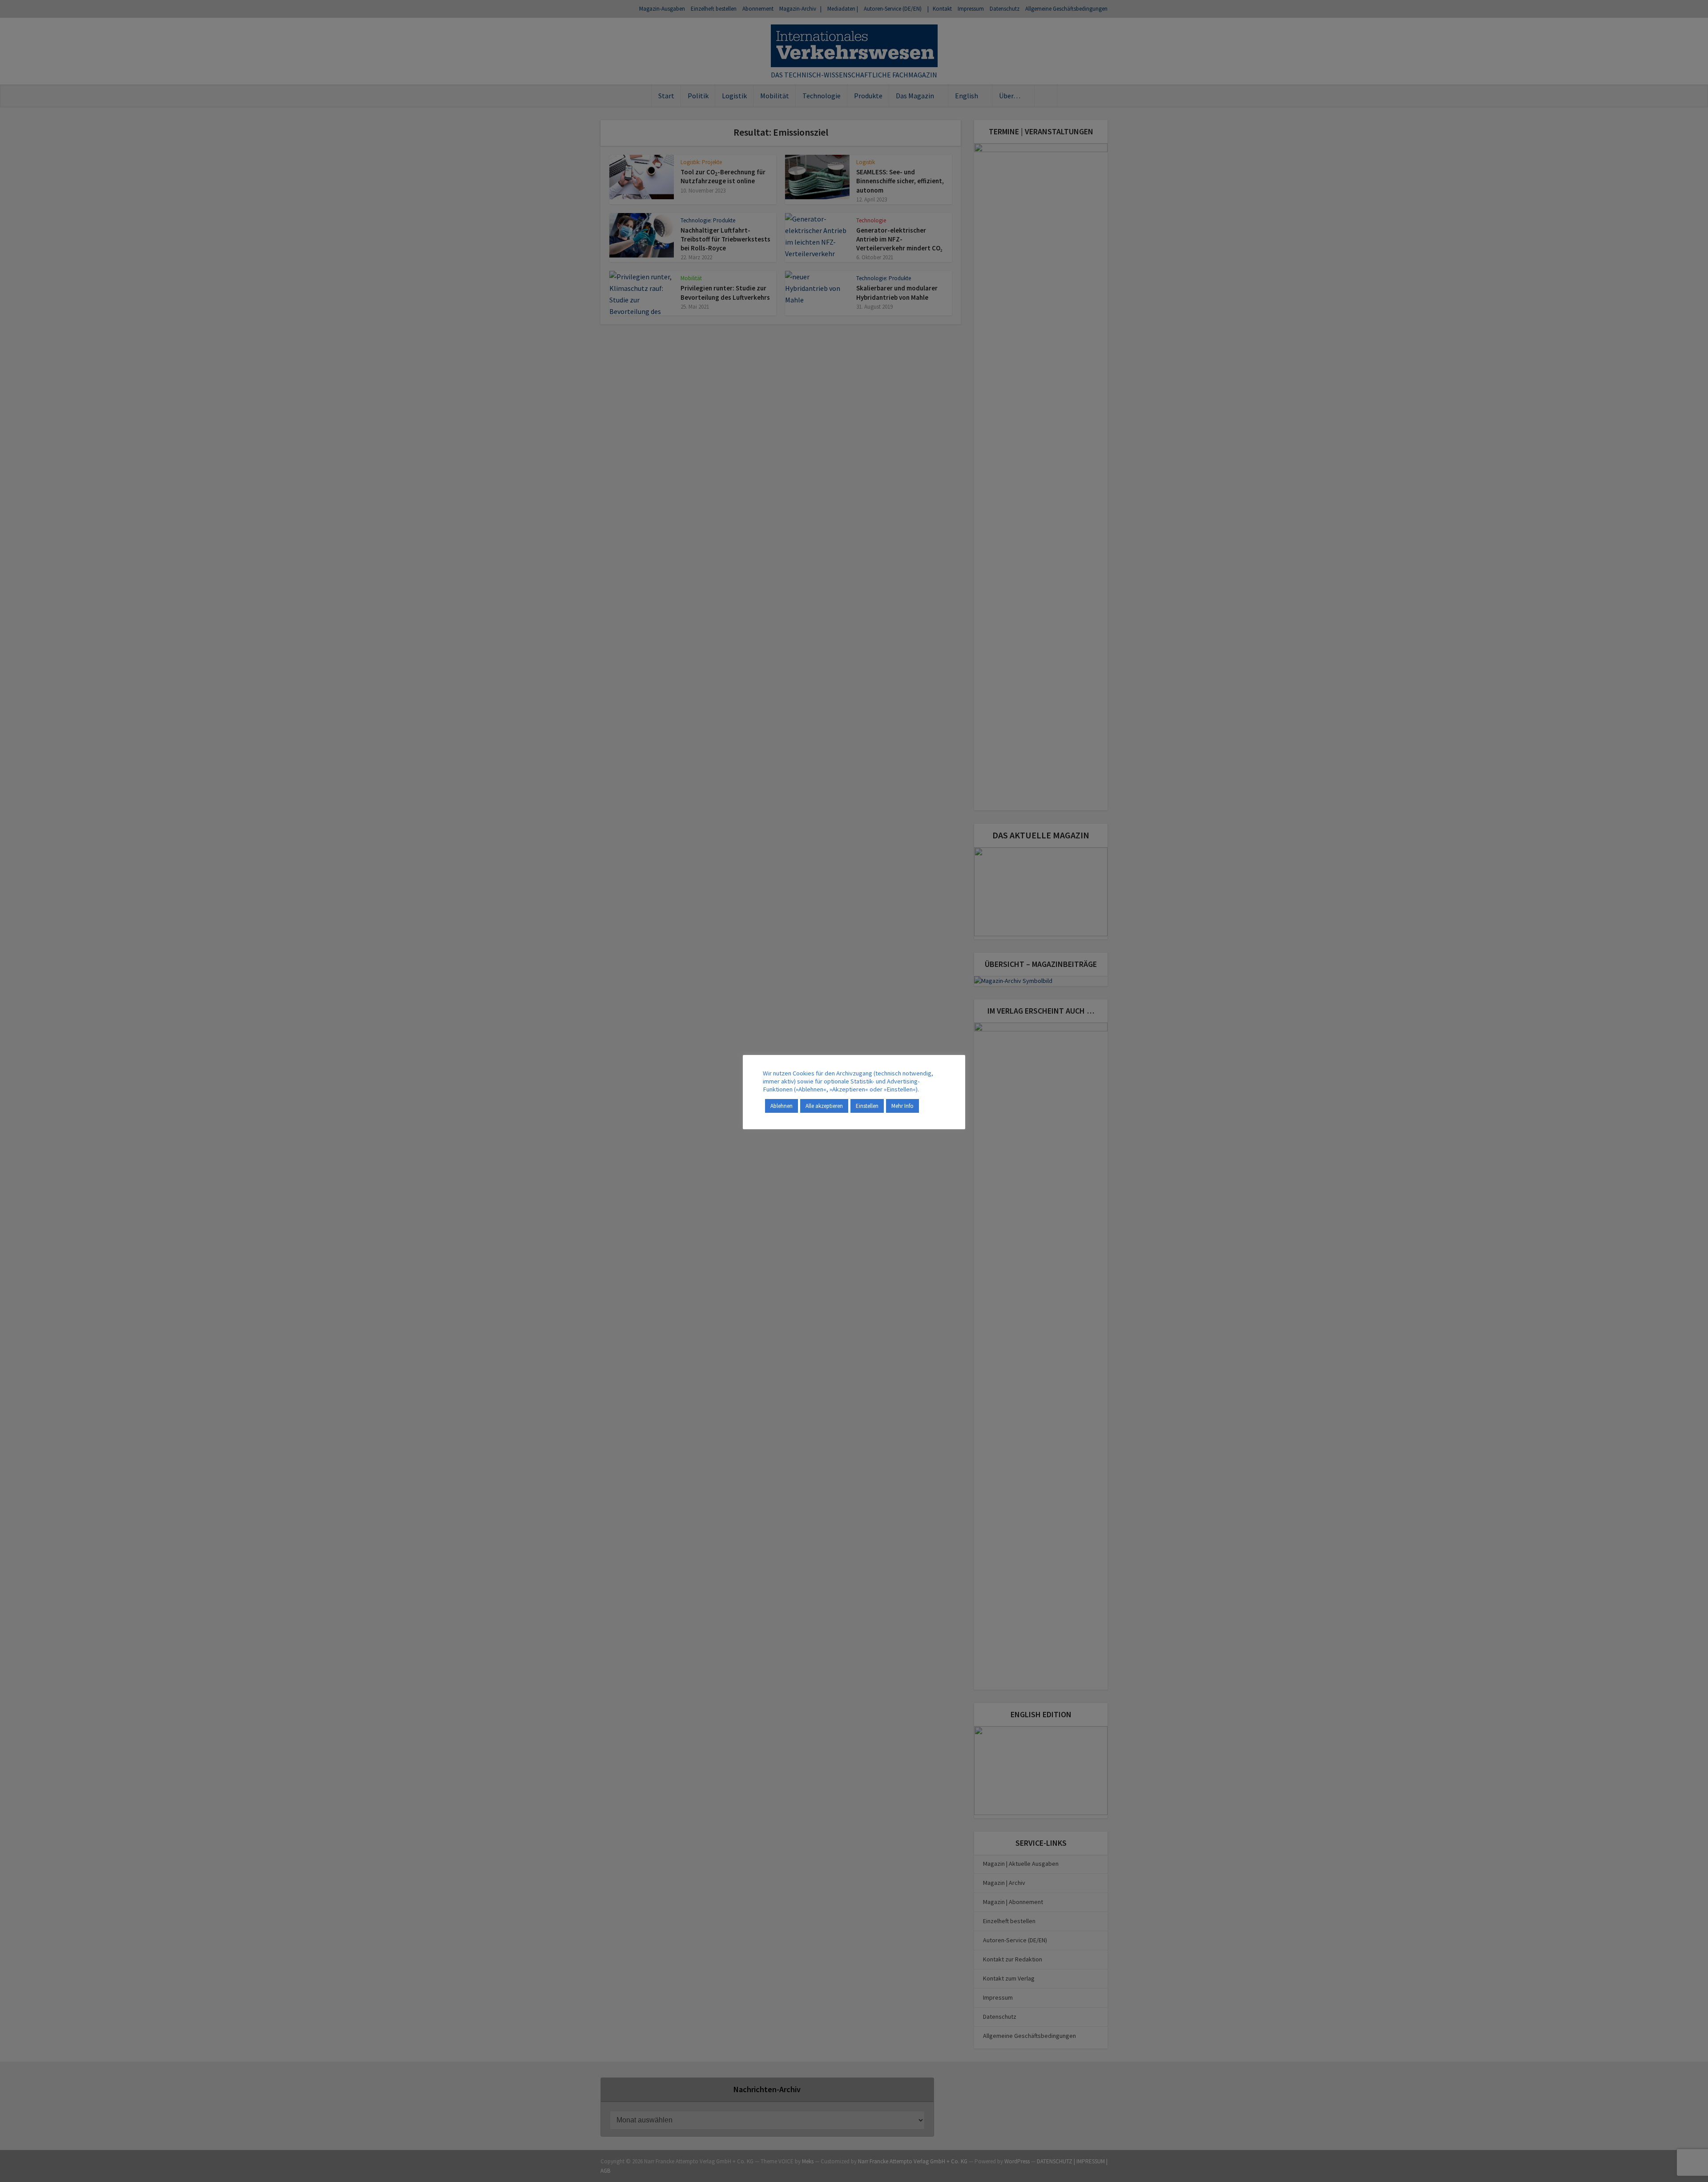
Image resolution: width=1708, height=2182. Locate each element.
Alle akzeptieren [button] (824, 1106)
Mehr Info (902, 1106)
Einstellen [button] (867, 1106)
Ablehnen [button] (781, 1106)
